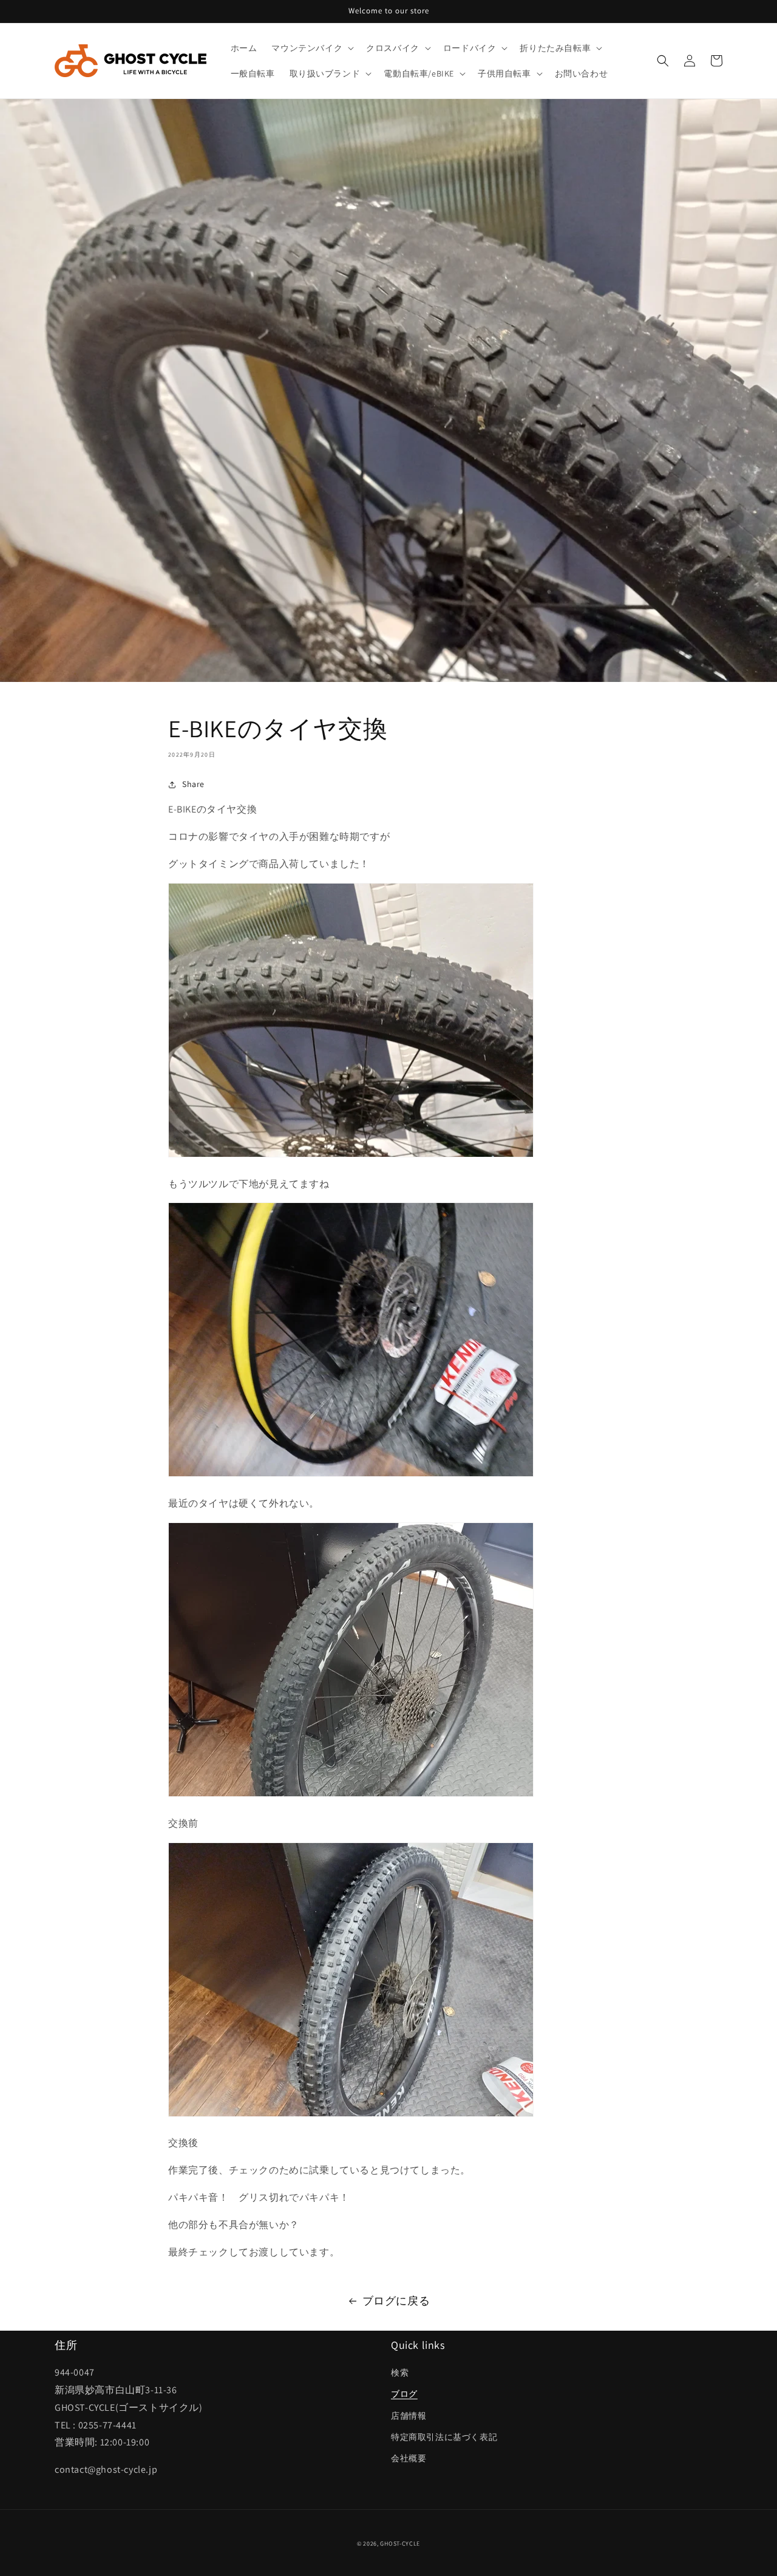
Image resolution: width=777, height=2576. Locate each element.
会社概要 (409, 2458)
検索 (400, 2373)
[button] (311, 48)
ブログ (404, 2394)
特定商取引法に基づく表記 (444, 2437)
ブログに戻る (396, 2301)
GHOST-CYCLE (400, 2544)
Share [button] (193, 784)
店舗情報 (409, 2416)
